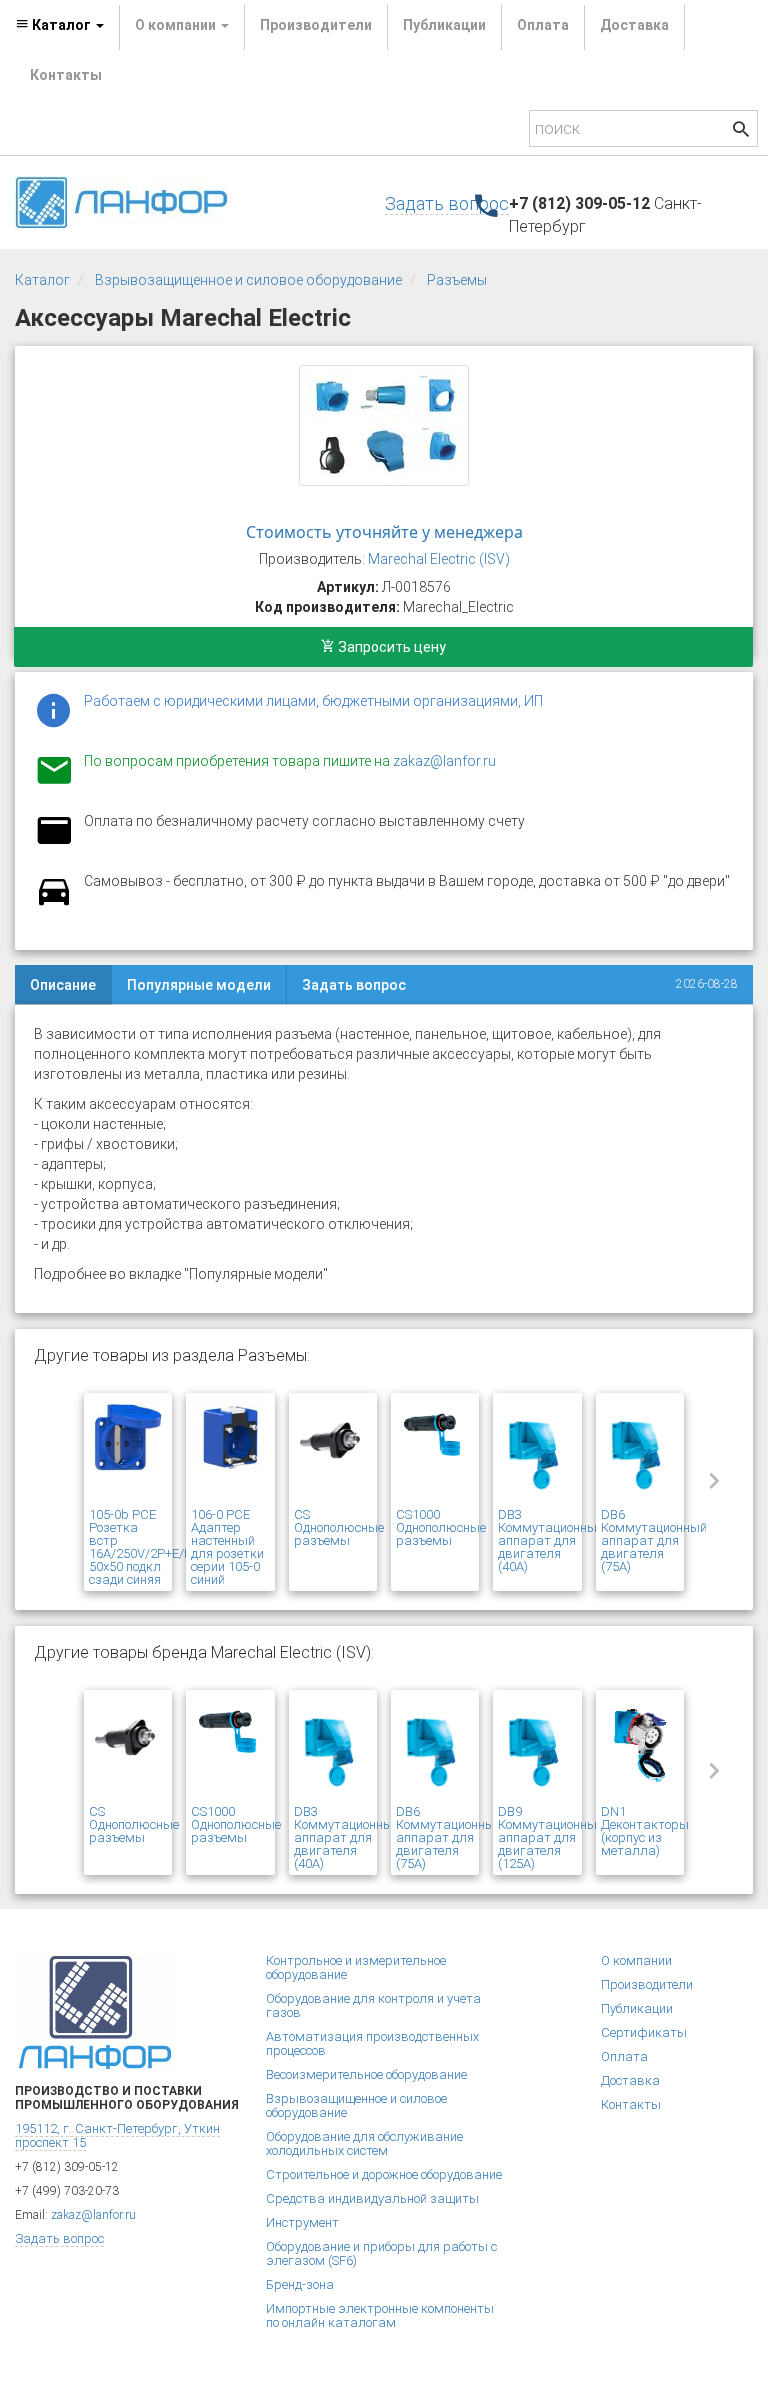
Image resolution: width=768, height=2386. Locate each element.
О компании (636, 1960)
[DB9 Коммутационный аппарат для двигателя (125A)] (537, 1750)
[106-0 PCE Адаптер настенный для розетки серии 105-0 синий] (230, 1453)
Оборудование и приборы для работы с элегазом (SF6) (381, 2253)
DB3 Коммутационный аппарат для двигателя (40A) (551, 1540)
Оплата (543, 25)
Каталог (42, 280)
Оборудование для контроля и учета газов (373, 2005)
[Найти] (741, 131)
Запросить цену (390, 647)
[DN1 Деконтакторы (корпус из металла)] (640, 1750)
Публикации (444, 25)
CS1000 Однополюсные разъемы (441, 1527)
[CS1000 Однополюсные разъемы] (435, 1453)
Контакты (66, 75)
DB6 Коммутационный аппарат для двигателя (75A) (654, 1540)
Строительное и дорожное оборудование (384, 2174)
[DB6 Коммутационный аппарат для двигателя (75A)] (640, 1453)
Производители (316, 25)
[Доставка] (54, 903)
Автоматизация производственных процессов (372, 2043)
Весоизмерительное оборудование (366, 2074)
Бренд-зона (300, 2284)
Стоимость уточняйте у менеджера (384, 532)
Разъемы (457, 280)
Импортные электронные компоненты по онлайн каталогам (380, 2315)
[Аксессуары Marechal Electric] (384, 425)
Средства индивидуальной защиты (372, 2198)
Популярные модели (199, 985)
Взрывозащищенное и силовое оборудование (248, 280)
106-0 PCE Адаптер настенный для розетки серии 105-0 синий (227, 1547)
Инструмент (302, 2222)
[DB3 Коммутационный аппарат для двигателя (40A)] (537, 1453)
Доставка (634, 25)
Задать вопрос (447, 203)
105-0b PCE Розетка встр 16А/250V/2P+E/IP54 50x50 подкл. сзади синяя (149, 1547)
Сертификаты (644, 2032)
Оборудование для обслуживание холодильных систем (364, 2143)
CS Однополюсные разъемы (339, 1527)
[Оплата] (54, 843)
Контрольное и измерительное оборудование (356, 1967)
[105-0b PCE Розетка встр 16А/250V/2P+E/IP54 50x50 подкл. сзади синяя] (128, 1453)
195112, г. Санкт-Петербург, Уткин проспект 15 (117, 2135)
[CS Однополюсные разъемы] (333, 1453)
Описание (63, 985)
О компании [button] (177, 25)
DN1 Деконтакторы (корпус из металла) (645, 1831)
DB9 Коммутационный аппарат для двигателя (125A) (551, 1837)
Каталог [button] (61, 25)
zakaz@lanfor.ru (444, 761)
